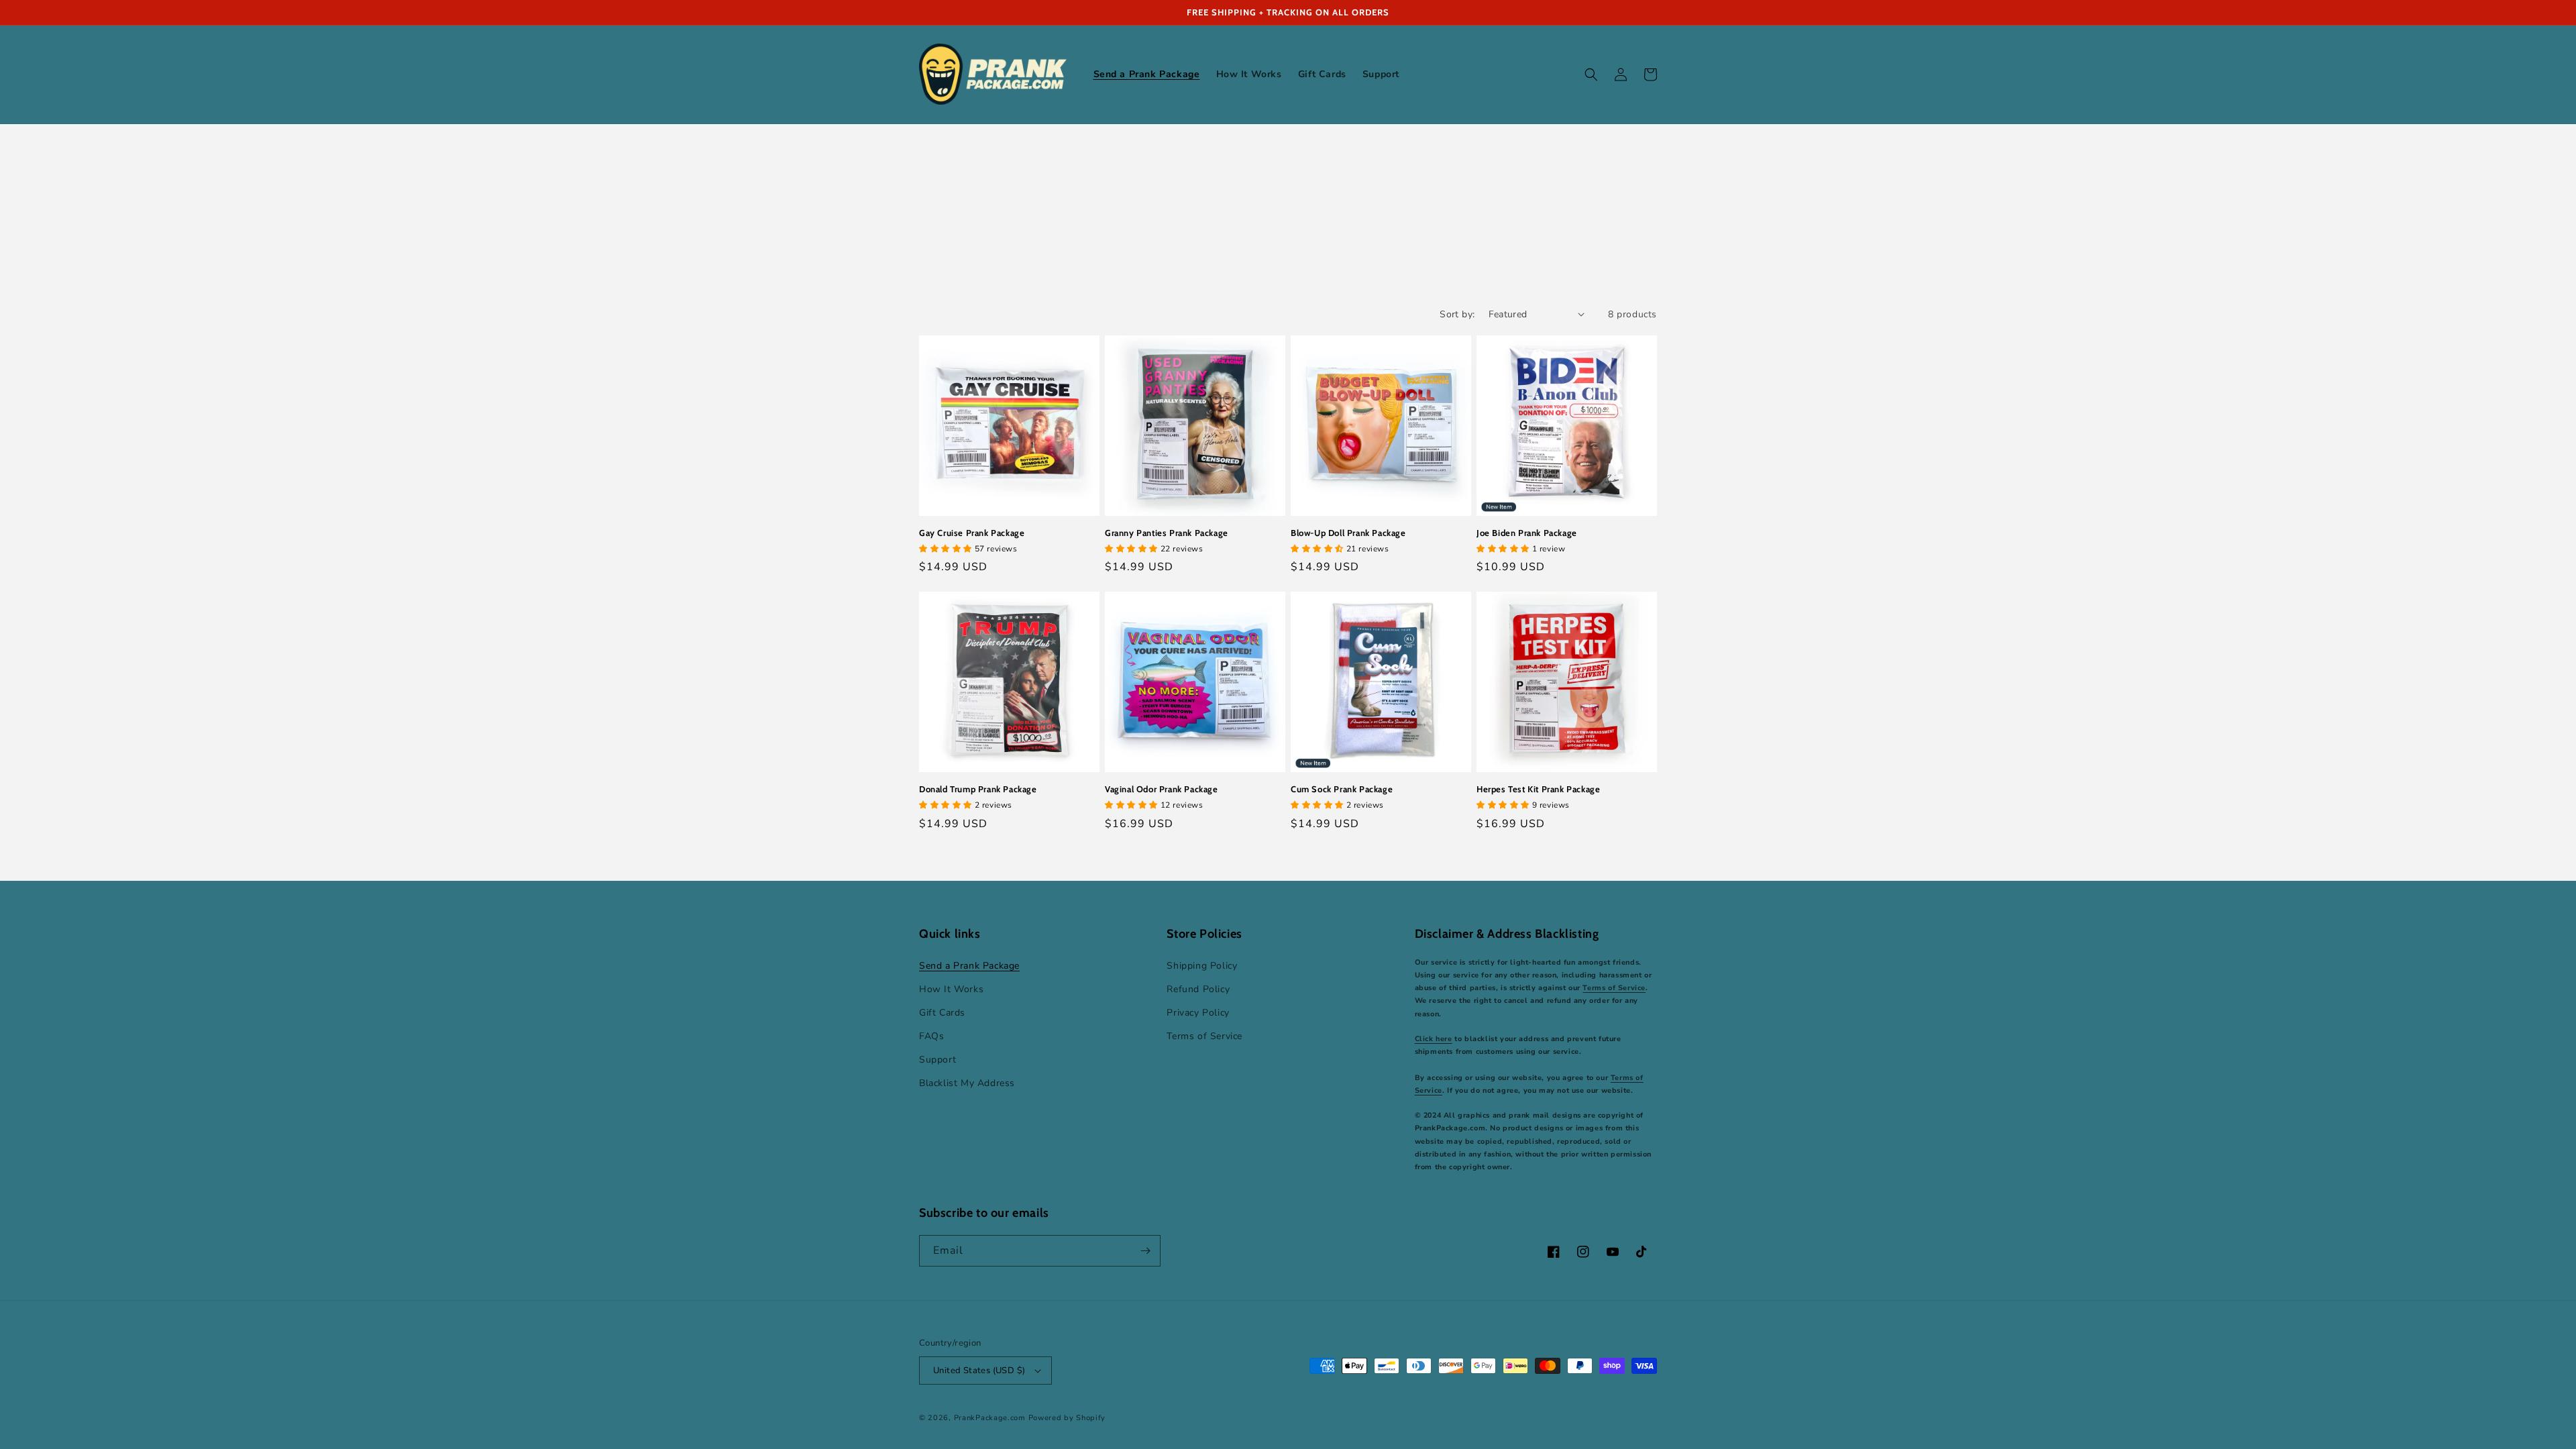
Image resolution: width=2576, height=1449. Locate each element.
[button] (1591, 74)
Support (937, 1060)
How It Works (951, 989)
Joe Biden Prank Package (1527, 533)
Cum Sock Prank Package (1342, 789)
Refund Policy (1198, 989)
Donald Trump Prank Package (978, 789)
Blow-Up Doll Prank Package (1348, 533)
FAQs (931, 1036)
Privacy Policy (1198, 1013)
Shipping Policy (1202, 966)
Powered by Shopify (1067, 1418)
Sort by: (1457, 314)
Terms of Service (1204, 1036)
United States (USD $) (979, 1371)
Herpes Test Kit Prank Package (1538, 789)
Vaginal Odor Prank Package (1162, 789)
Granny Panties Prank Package (1167, 533)
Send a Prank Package (969, 966)
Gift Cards (942, 1013)
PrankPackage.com (990, 1418)
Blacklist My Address (967, 1083)
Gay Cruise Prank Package (972, 533)
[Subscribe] (1145, 1251)
